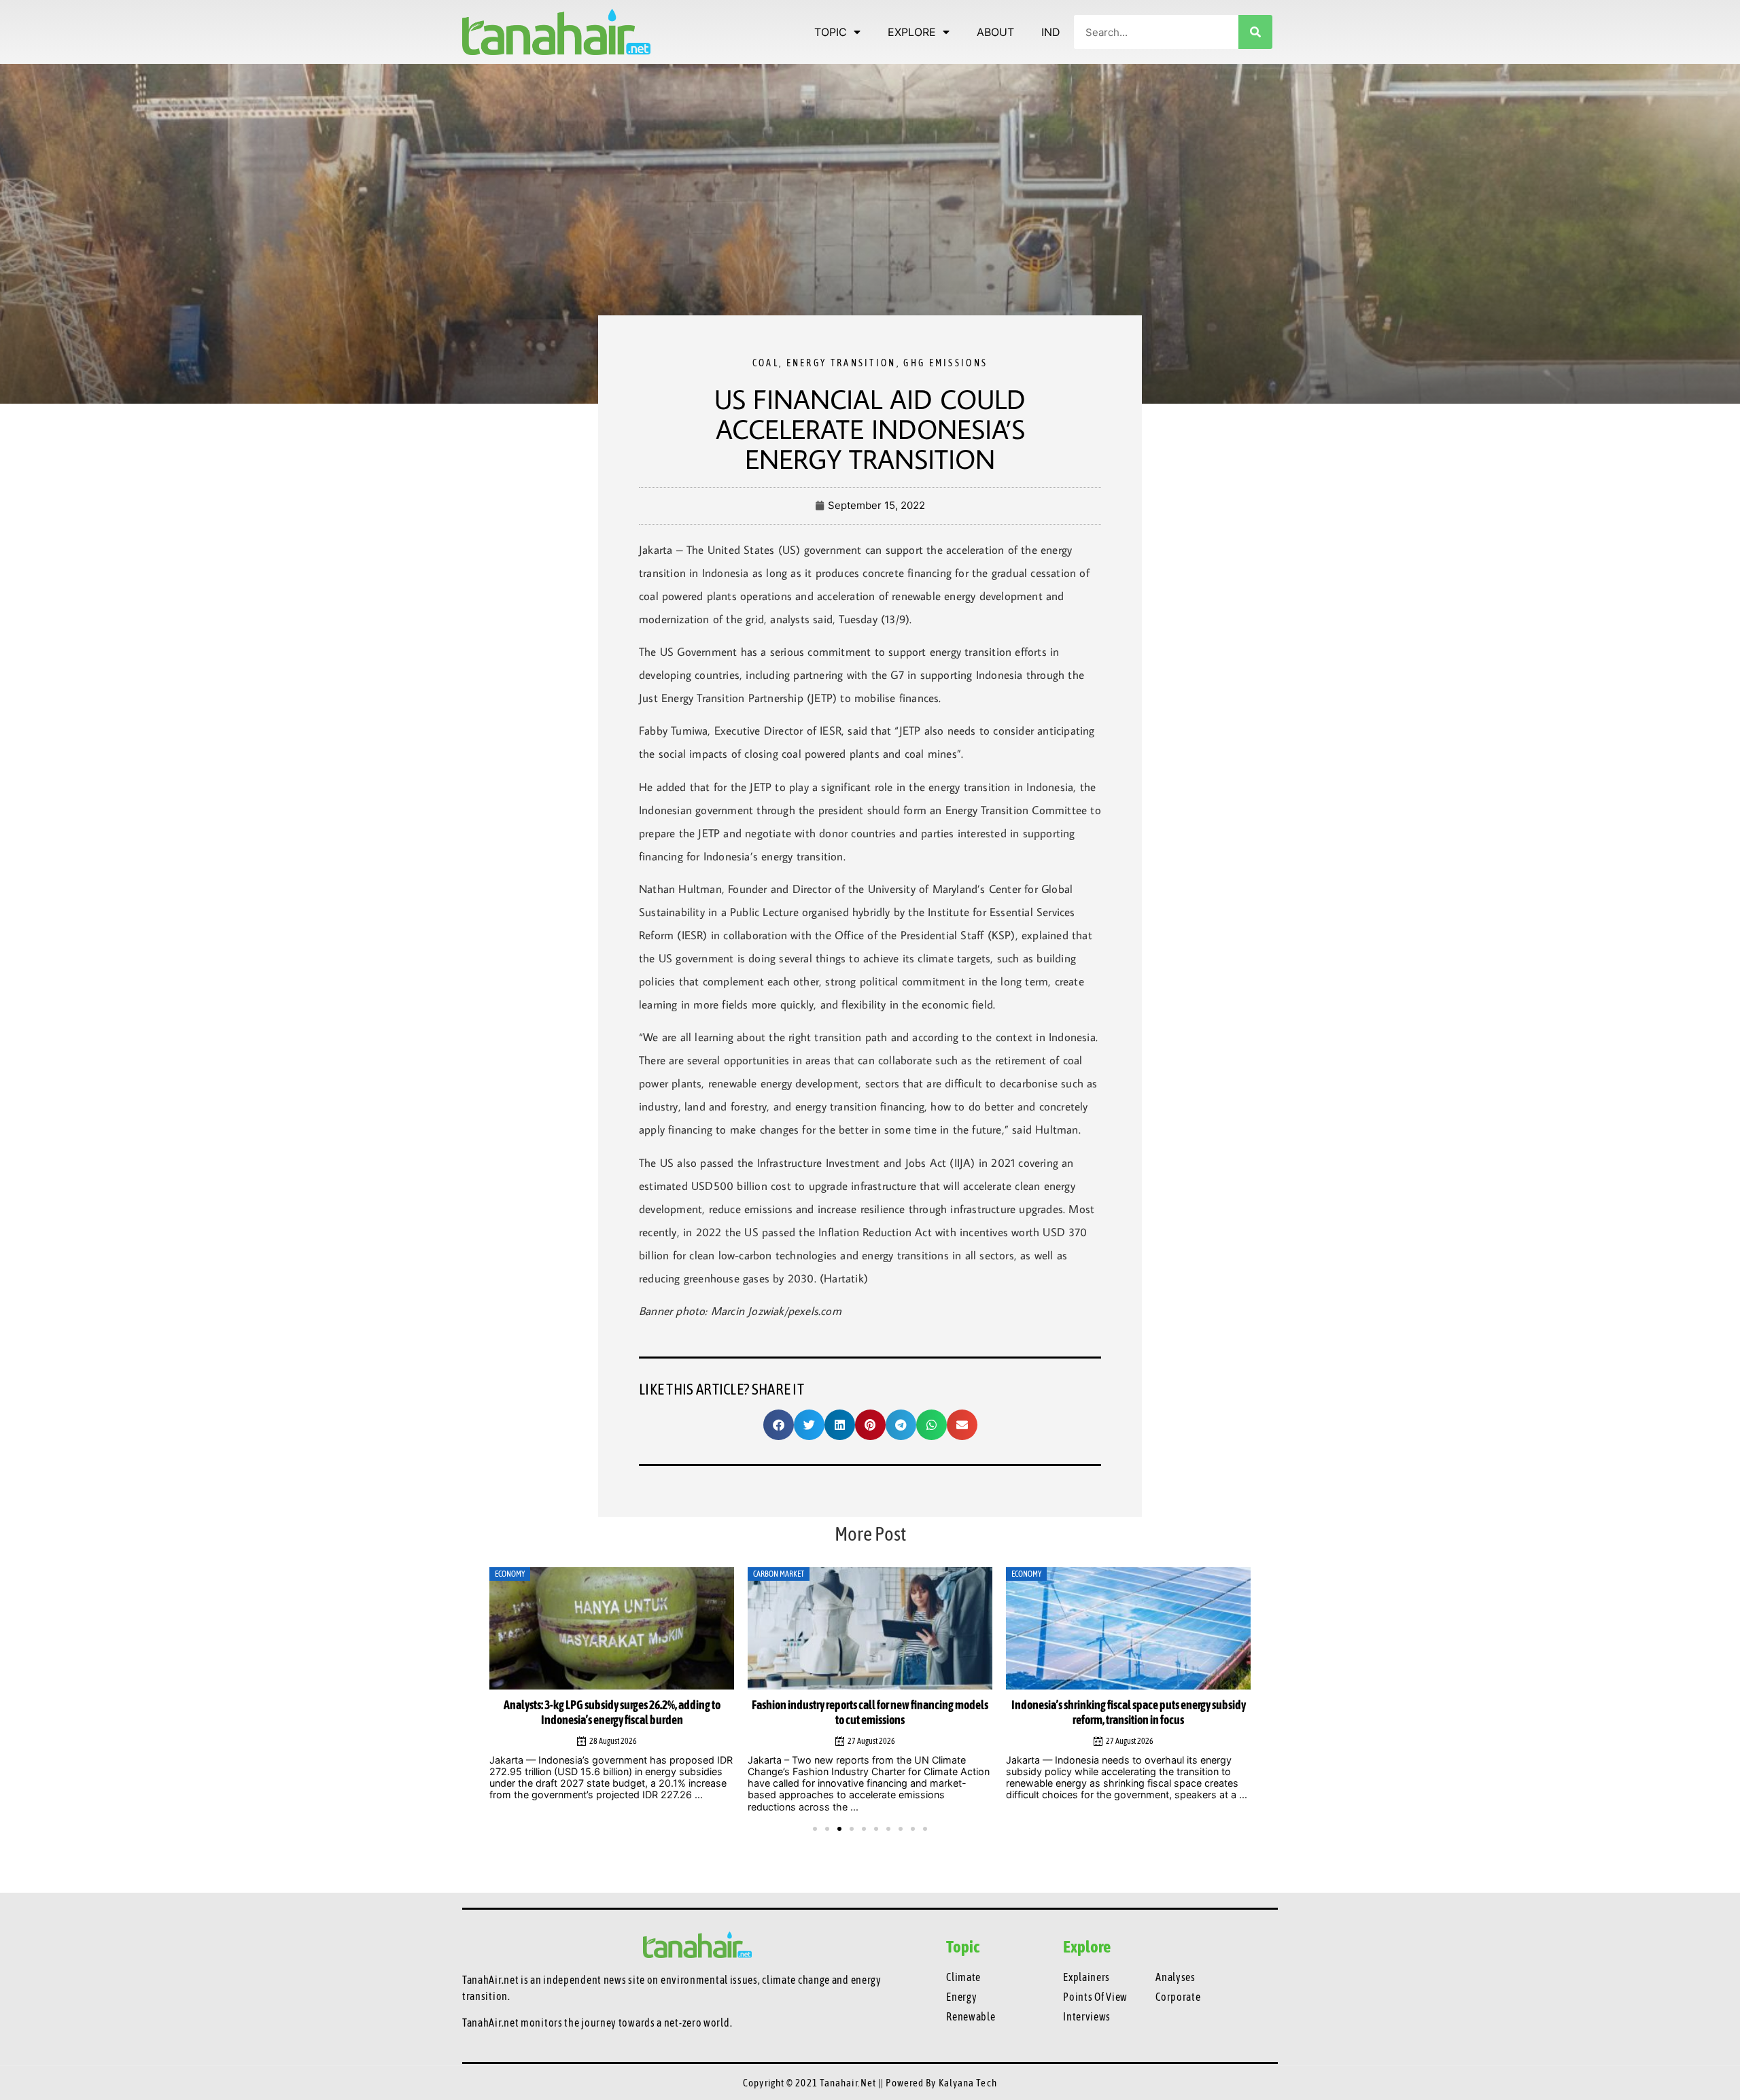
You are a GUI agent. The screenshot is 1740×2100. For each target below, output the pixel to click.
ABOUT (995, 32)
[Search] (1255, 32)
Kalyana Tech (968, 2083)
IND (1051, 32)
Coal (766, 363)
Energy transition (841, 363)
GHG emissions (945, 363)
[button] (779, 1425)
